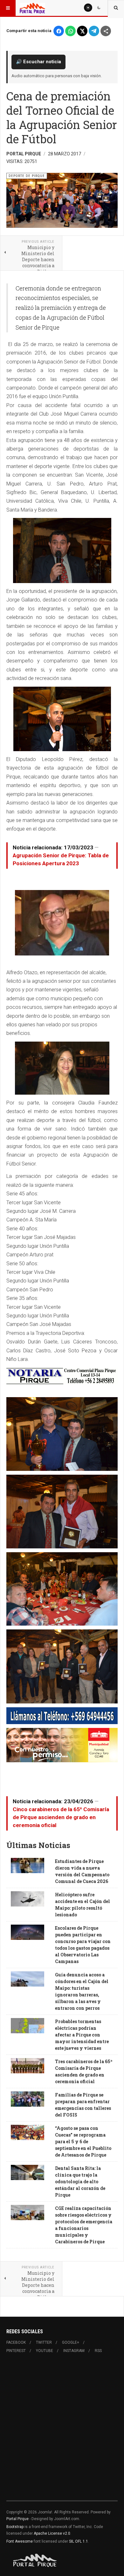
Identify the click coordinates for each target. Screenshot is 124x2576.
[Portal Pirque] (32, 8)
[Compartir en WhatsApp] (70, 31)
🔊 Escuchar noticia (38, 62)
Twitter (44, 2342)
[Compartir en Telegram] (94, 31)
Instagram (74, 2351)
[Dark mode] (99, 8)
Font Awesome (20, 2541)
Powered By (35, 2560)
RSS (98, 2351)
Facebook (16, 2342)
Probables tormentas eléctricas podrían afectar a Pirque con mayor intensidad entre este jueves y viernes (82, 2035)
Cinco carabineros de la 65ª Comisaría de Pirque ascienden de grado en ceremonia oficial (61, 1817)
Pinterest (16, 2351)
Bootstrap (15, 2527)
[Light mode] (88, 8)
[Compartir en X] (82, 31)
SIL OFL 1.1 (79, 2541)
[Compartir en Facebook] (59, 31)
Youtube (45, 2351)
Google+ (71, 2342)
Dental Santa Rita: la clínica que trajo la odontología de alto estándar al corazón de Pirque (80, 2182)
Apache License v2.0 (52, 2533)
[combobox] (116, 8)
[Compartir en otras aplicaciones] (106, 31)
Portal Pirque (17, 2519)
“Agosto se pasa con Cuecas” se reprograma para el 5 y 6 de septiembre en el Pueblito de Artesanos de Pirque (83, 2141)
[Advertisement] (62, 2431)
